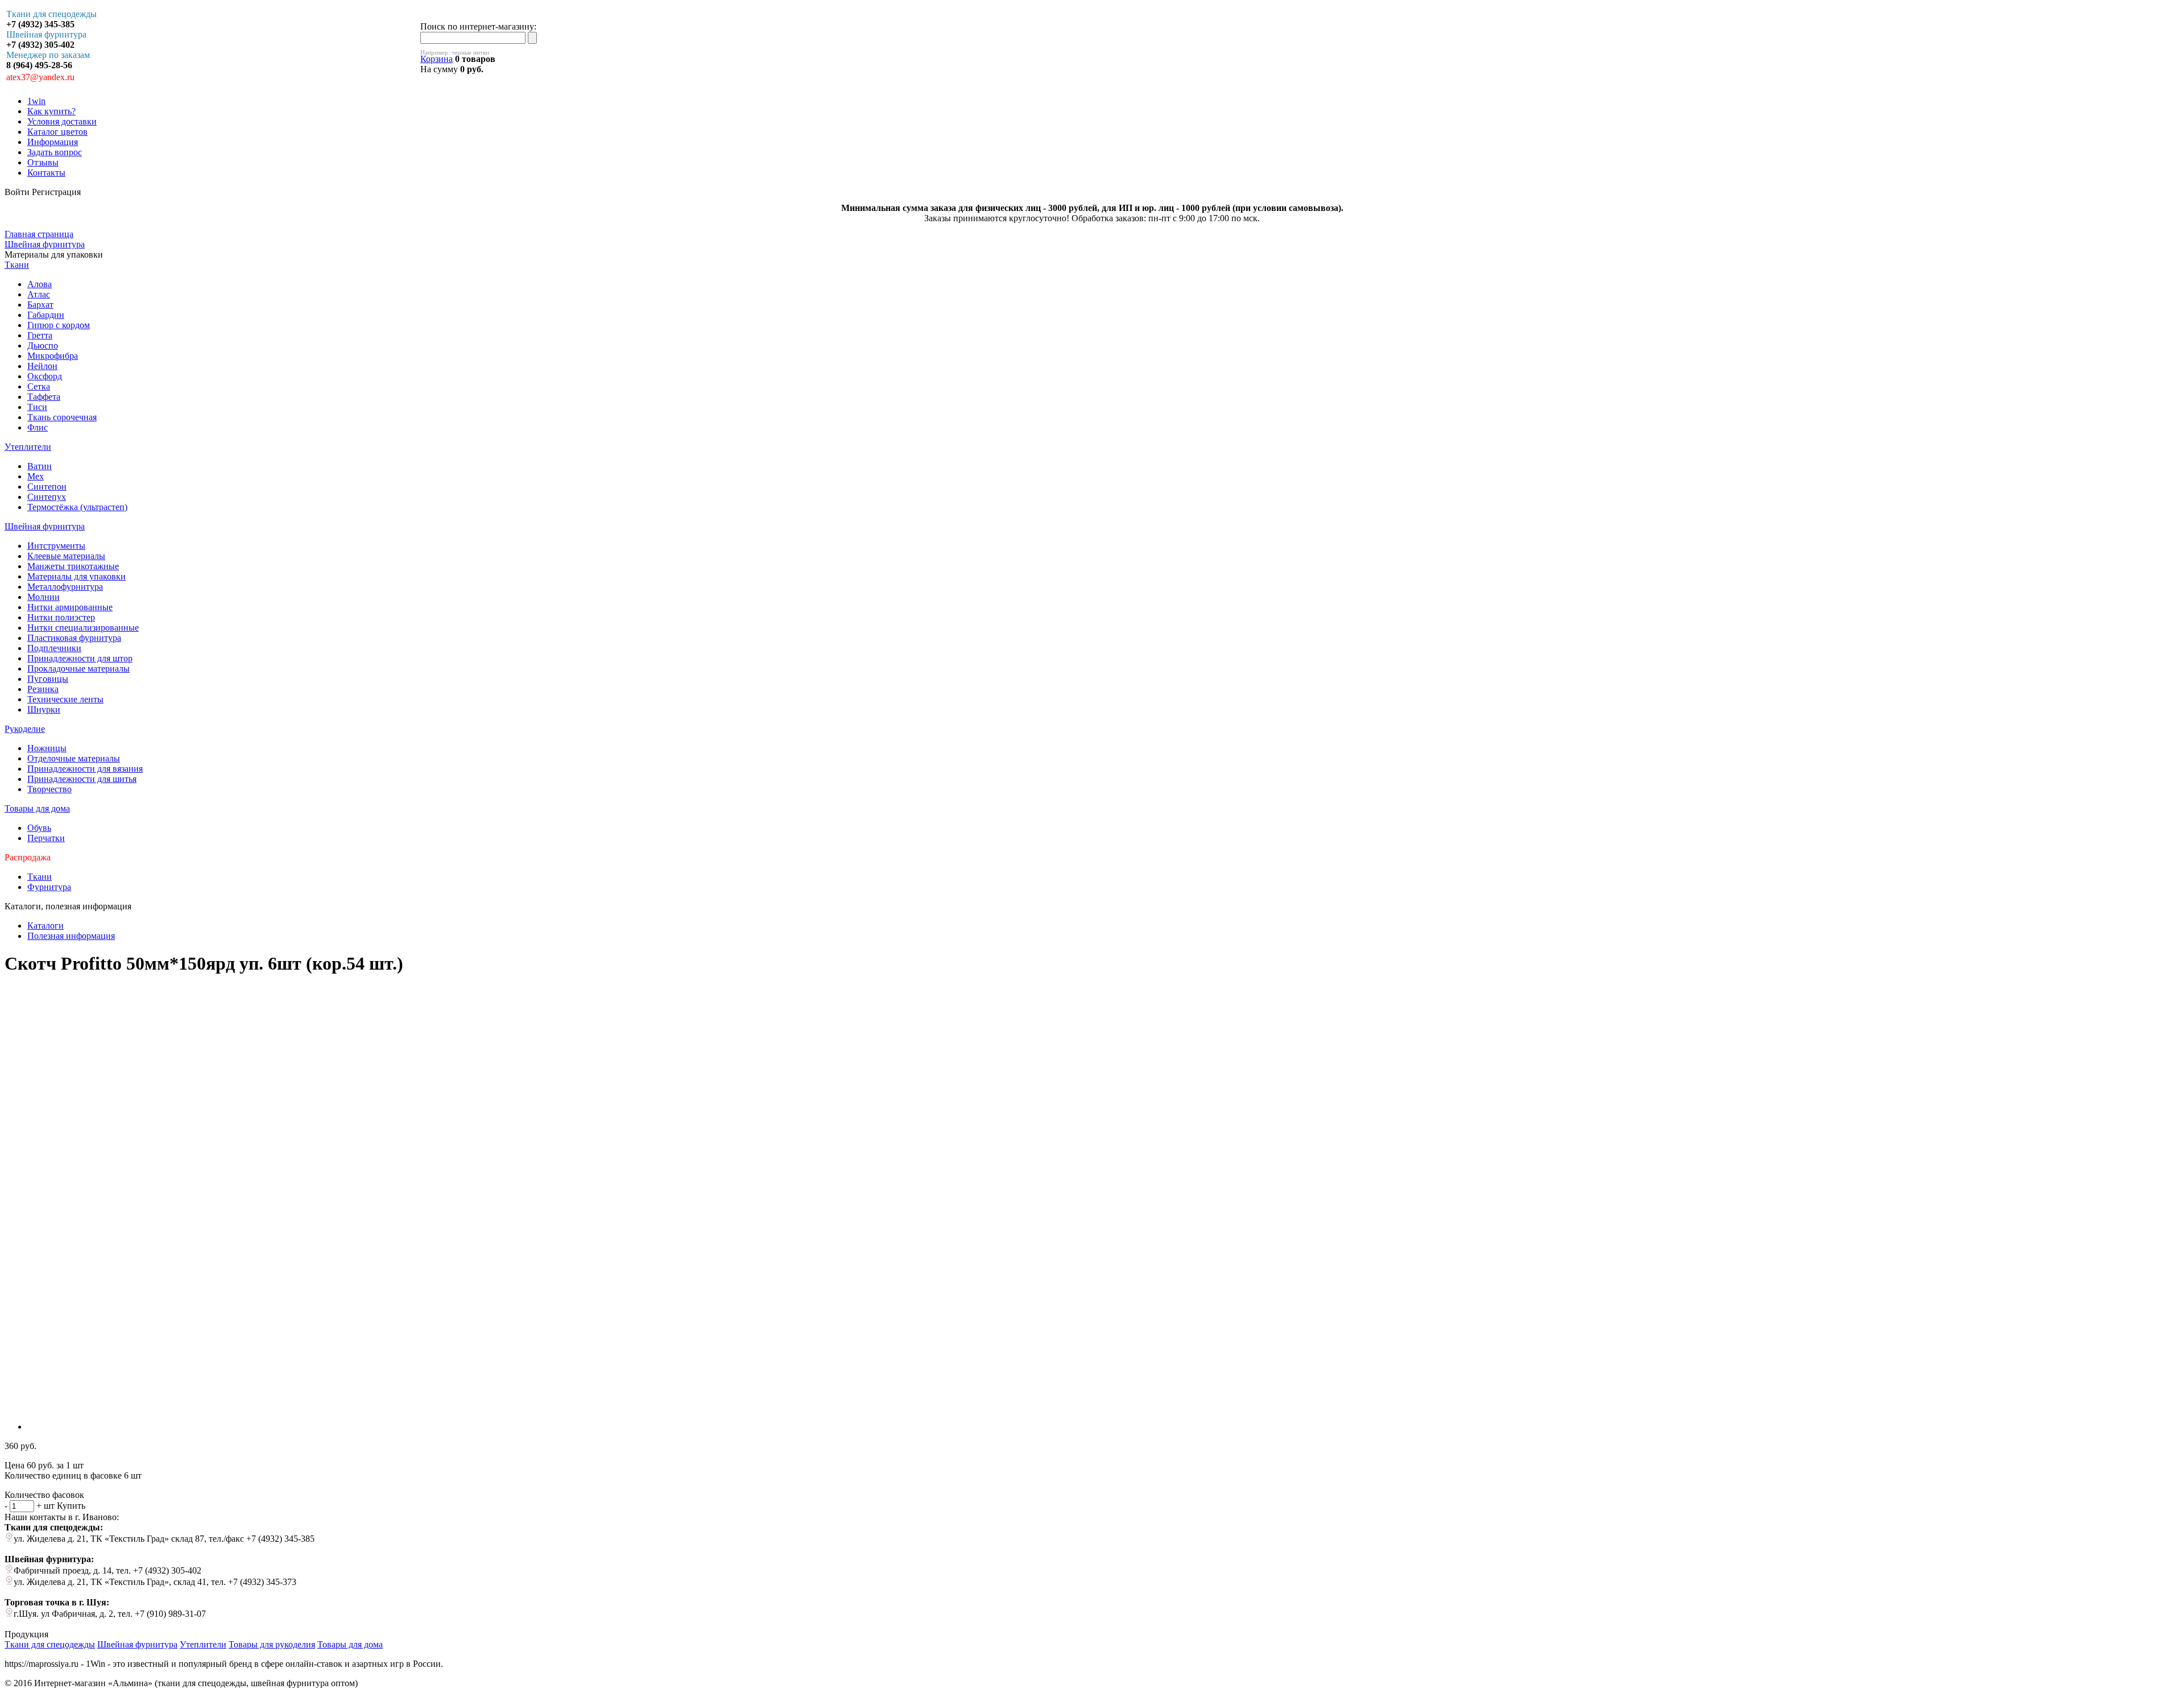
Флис (38, 427)
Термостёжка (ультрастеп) (77, 507)
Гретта (40, 335)
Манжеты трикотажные (73, 566)
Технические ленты (65, 699)
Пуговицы (48, 679)
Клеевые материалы (66, 556)
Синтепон (47, 487)
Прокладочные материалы (78, 668)
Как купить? (51, 111)
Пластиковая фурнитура (74, 638)
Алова (40, 284)
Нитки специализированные (83, 628)
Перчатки (46, 838)
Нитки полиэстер (61, 617)
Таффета (44, 397)
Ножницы (47, 748)
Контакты (46, 173)
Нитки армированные (70, 607)
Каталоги (45, 926)
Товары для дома (37, 808)
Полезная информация (71, 936)
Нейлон (42, 366)
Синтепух (47, 497)
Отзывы (43, 162)
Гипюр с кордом (59, 325)
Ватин (40, 466)
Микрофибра (53, 356)
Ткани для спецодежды (50, 1644)
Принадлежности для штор (80, 658)
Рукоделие (25, 729)
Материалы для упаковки (76, 576)
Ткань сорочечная (62, 417)
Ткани (17, 265)
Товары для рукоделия (272, 1644)
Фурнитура (49, 887)
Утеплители (28, 447)
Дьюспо (43, 345)
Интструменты (56, 546)
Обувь (39, 828)
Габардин (46, 315)
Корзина (437, 59)
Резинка (43, 689)
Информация (53, 142)
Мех (36, 476)
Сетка (39, 386)
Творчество (49, 789)
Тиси (37, 407)
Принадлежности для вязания (85, 769)
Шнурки (44, 709)
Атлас (39, 294)
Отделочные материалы (74, 758)
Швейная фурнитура (45, 526)
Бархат (40, 305)
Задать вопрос (55, 152)
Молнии (44, 597)
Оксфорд (45, 376)
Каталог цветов (57, 132)
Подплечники (54, 648)
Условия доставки (62, 121)
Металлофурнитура (65, 587)
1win (36, 101)
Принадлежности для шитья (82, 779)
